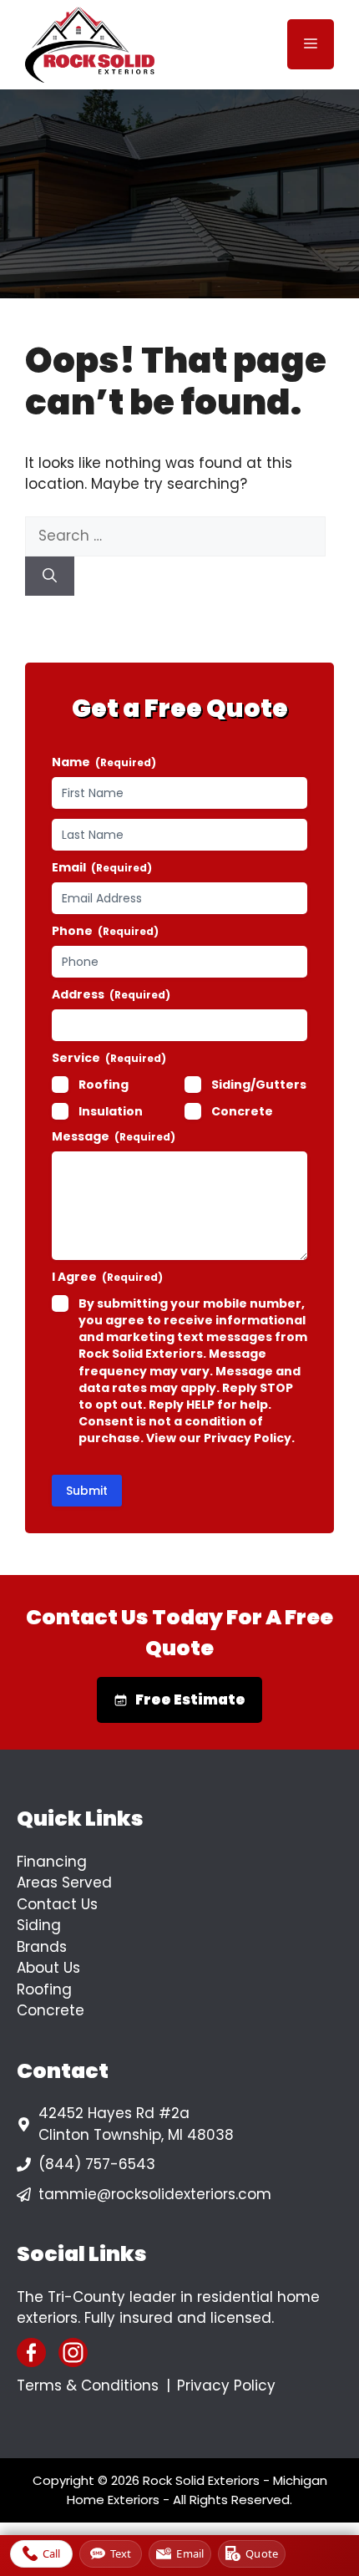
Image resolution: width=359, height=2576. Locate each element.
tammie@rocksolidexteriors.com (155, 2194)
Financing (52, 1862)
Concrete (242, 1111)
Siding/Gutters (259, 1085)
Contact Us (57, 1904)
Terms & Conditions (88, 2385)
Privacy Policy (226, 2385)
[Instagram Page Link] (73, 2352)
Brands (42, 1947)
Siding (39, 1925)
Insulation (111, 1111)
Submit (87, 1491)
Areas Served (64, 1882)
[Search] (50, 577)
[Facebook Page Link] (31, 2352)
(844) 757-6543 (97, 2164)
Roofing (104, 1085)
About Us (48, 1968)
